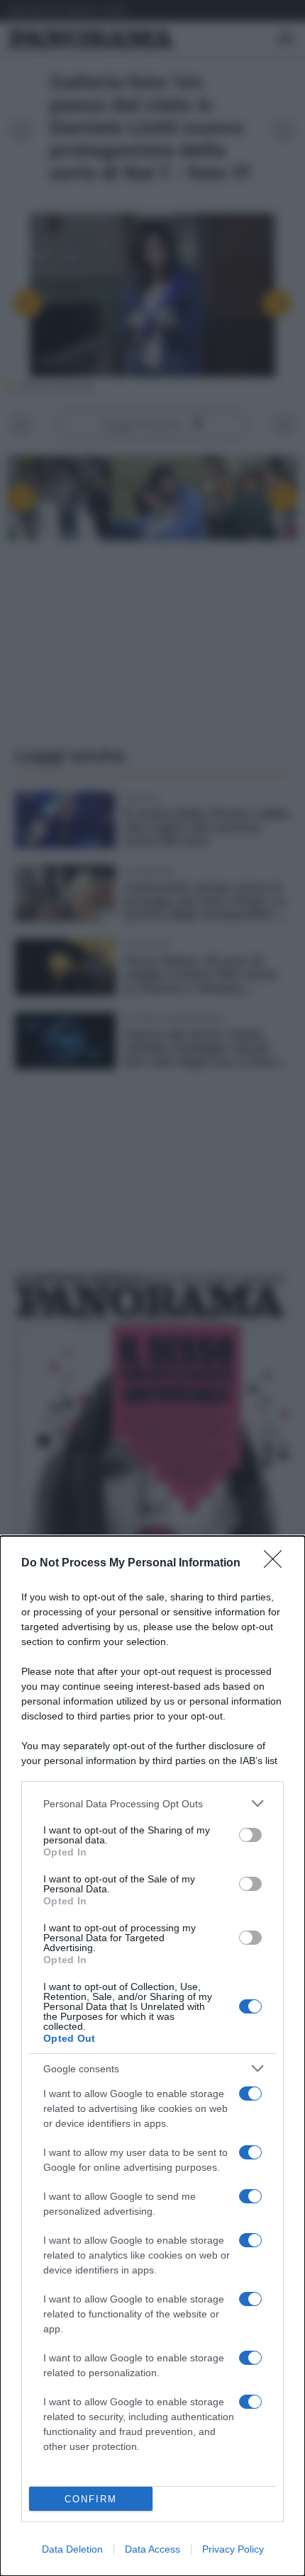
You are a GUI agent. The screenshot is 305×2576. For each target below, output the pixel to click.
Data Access (152, 2549)
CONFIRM (91, 2499)
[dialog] (152, 2056)
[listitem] (152, 1803)
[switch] (250, 1835)
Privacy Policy (233, 2549)
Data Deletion (72, 2549)
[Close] (277, 1564)
